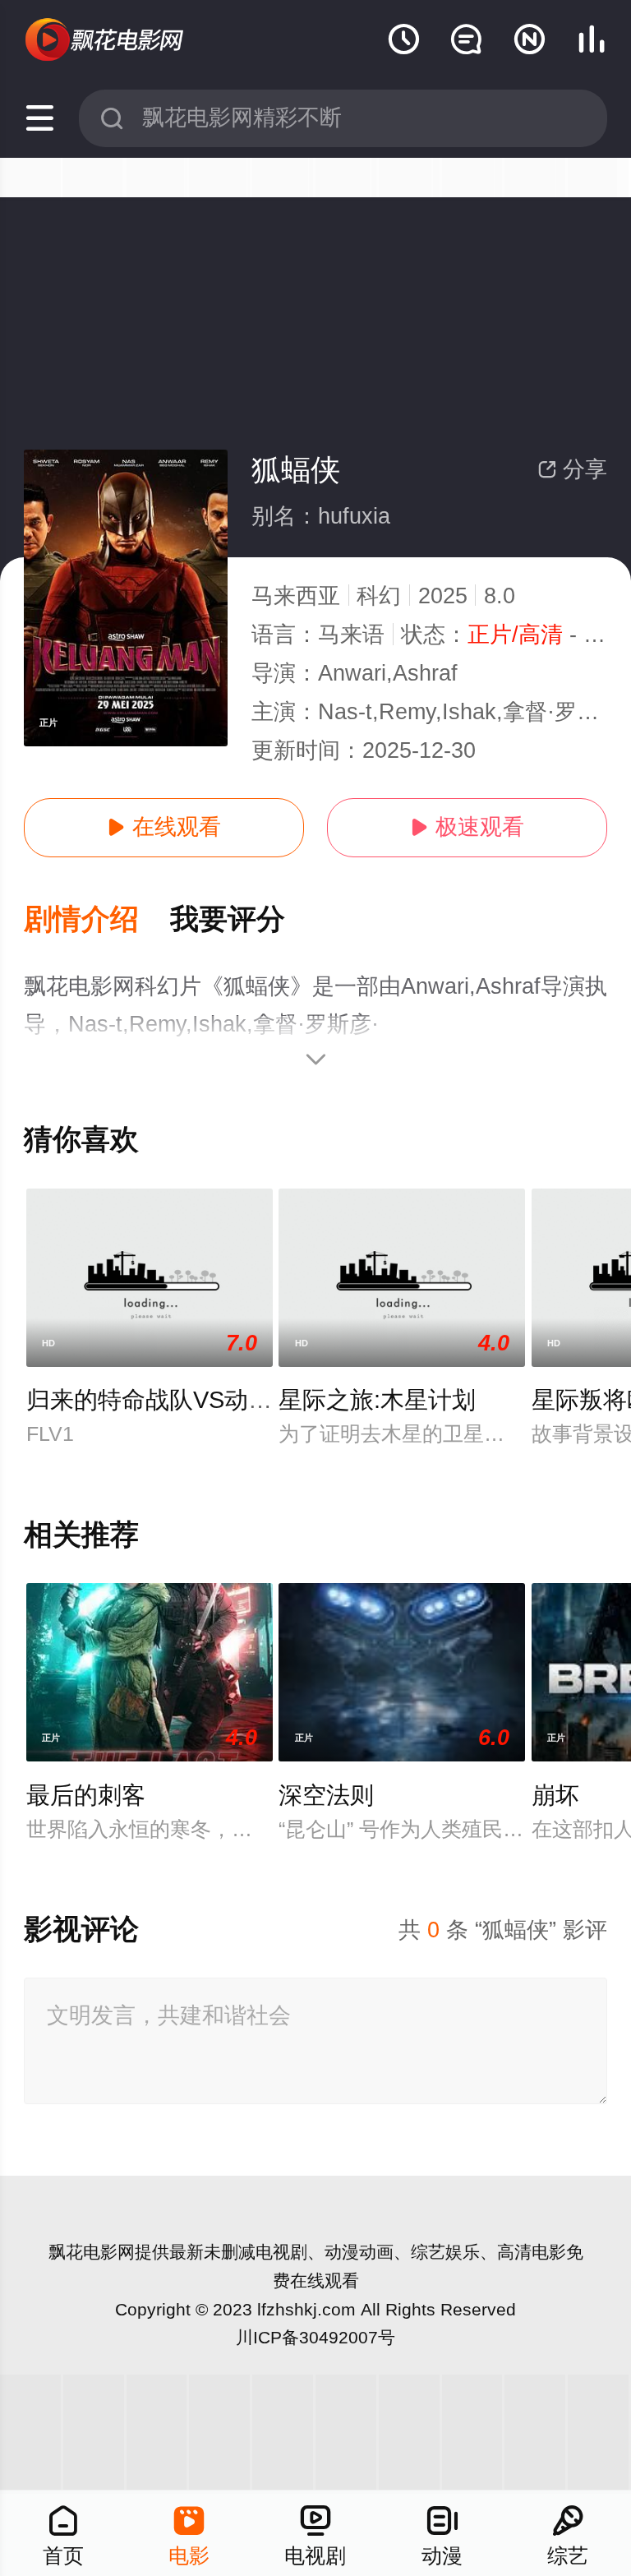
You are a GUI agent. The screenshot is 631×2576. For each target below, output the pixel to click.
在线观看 (164, 827)
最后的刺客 (86, 1795)
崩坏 (555, 1795)
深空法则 (326, 1795)
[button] (97, 920)
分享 (572, 469)
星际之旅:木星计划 (377, 1400)
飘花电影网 (92, 2252)
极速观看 (467, 827)
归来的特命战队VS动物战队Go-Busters (234, 1400)
